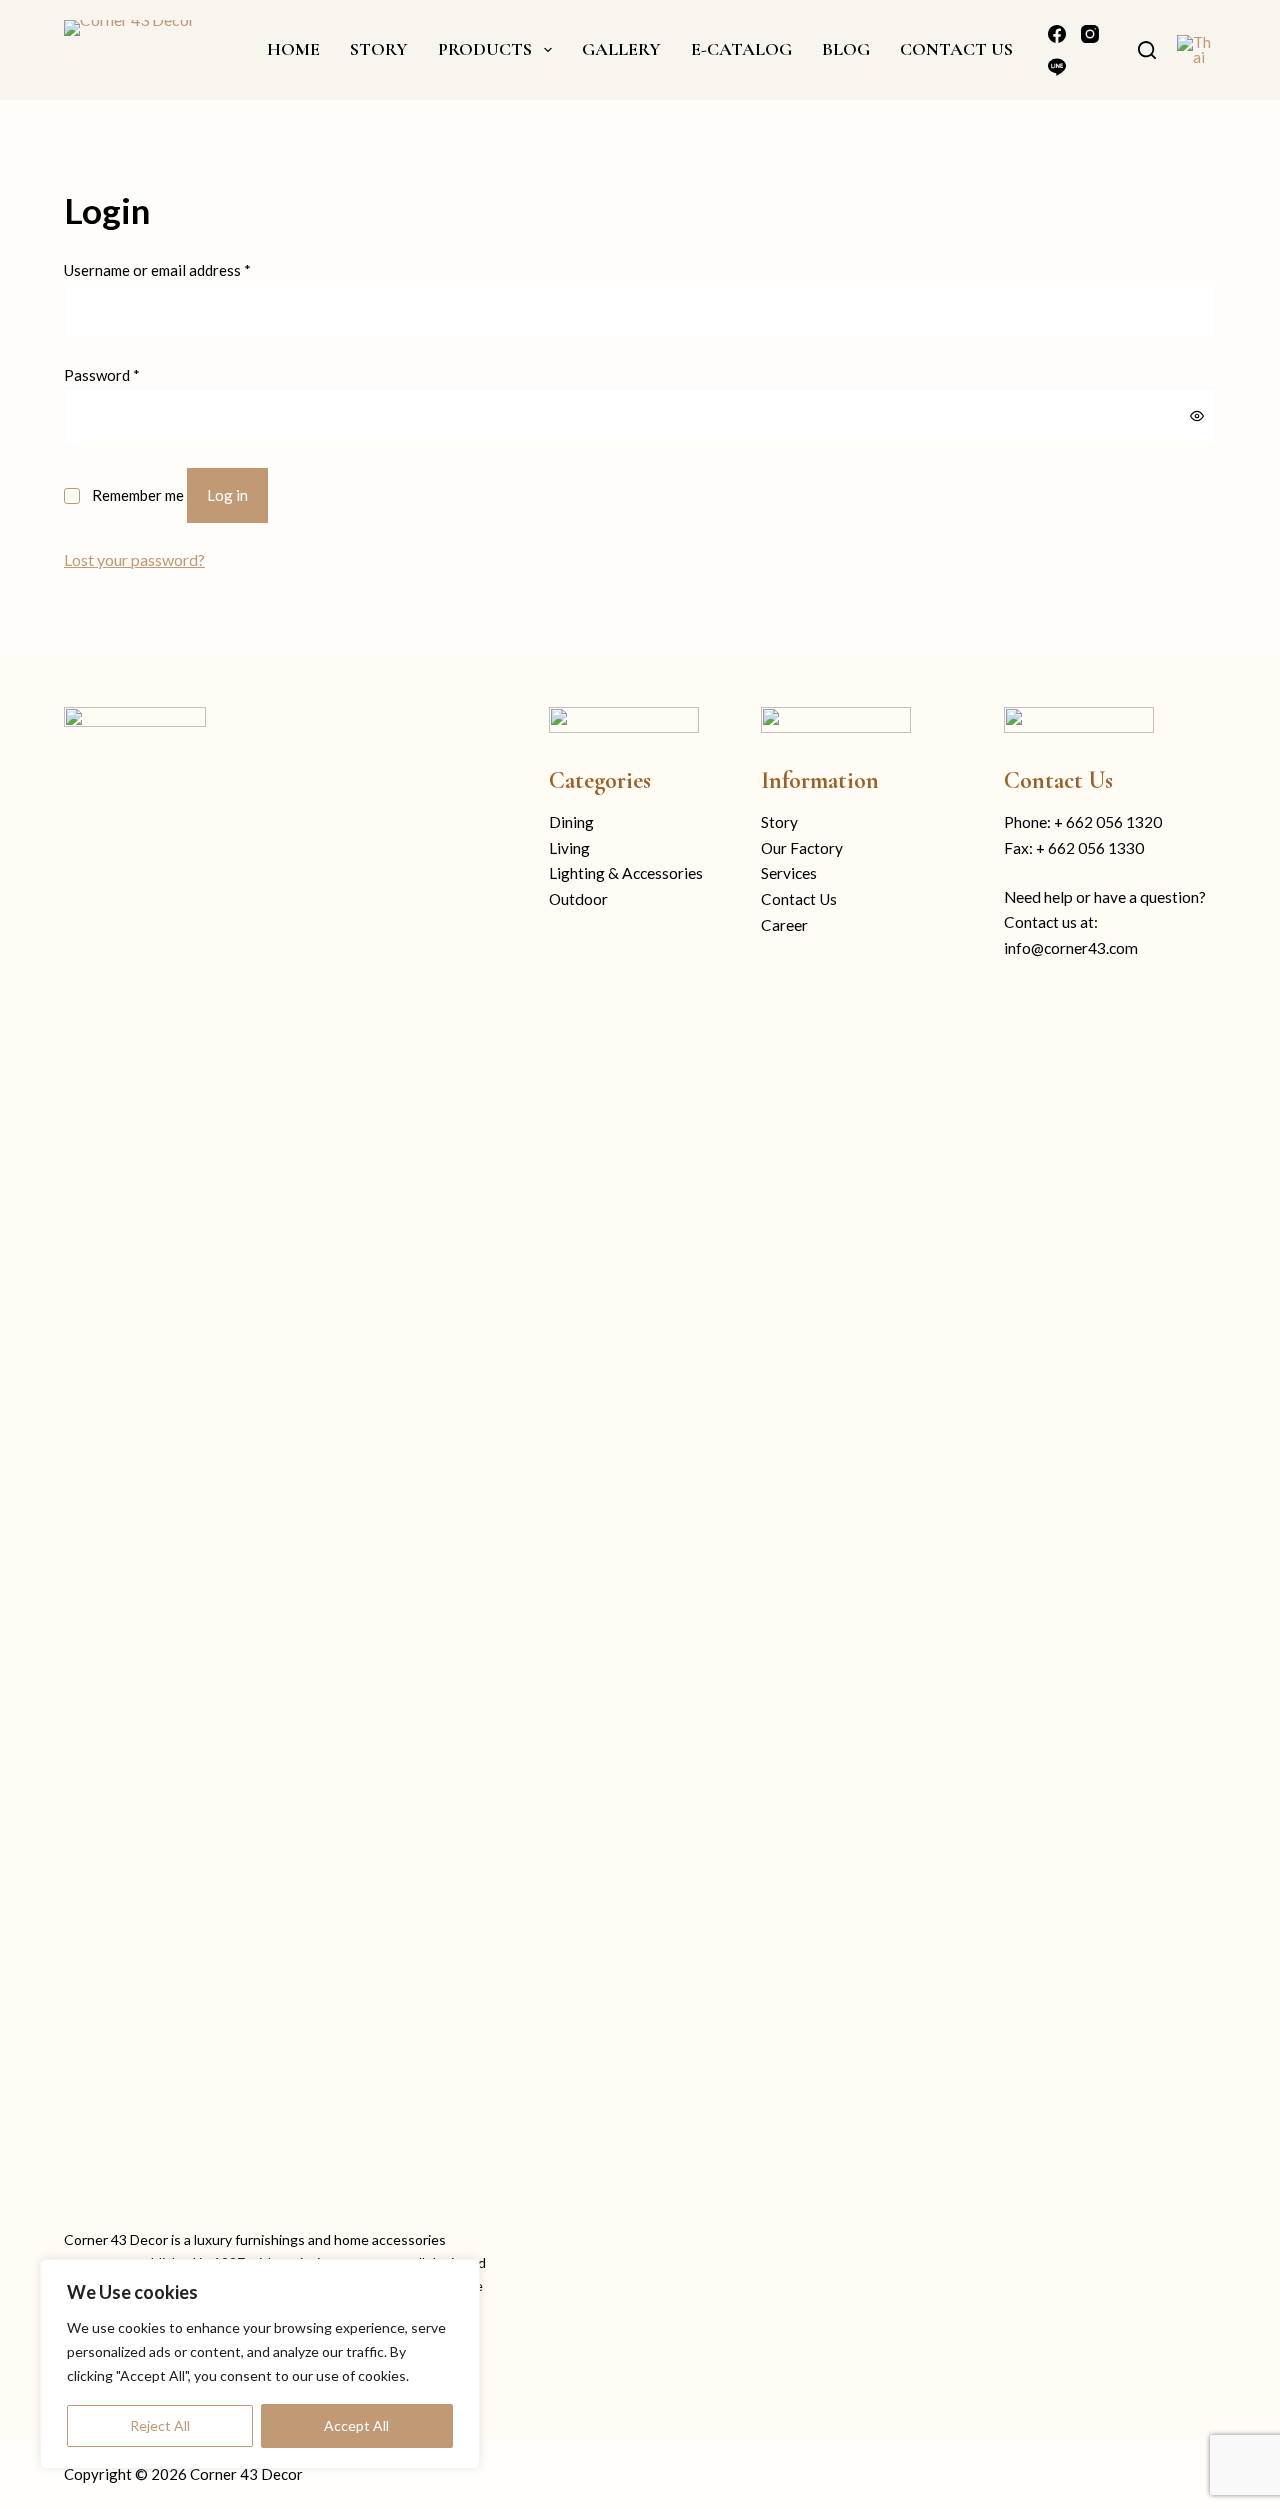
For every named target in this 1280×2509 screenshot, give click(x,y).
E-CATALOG (741, 49)
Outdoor (578, 899)
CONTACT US (956, 49)
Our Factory (802, 848)
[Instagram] (1090, 34)
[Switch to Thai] (1196, 50)
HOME (293, 49)
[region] (260, 2364)
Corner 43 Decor (246, 2474)
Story (779, 822)
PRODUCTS (485, 49)
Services (789, 873)
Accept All (356, 2425)
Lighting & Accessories (626, 873)
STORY (379, 49)
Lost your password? (134, 559)
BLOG (846, 49)
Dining (571, 822)
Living (569, 848)
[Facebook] (1057, 34)
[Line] (1057, 67)
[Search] (1147, 50)
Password (102, 375)
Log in (227, 495)
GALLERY (621, 49)
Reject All (160, 2425)
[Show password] (1197, 416)
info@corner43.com (1071, 948)
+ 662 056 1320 (1108, 822)
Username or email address (157, 270)
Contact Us (799, 899)
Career (784, 925)
